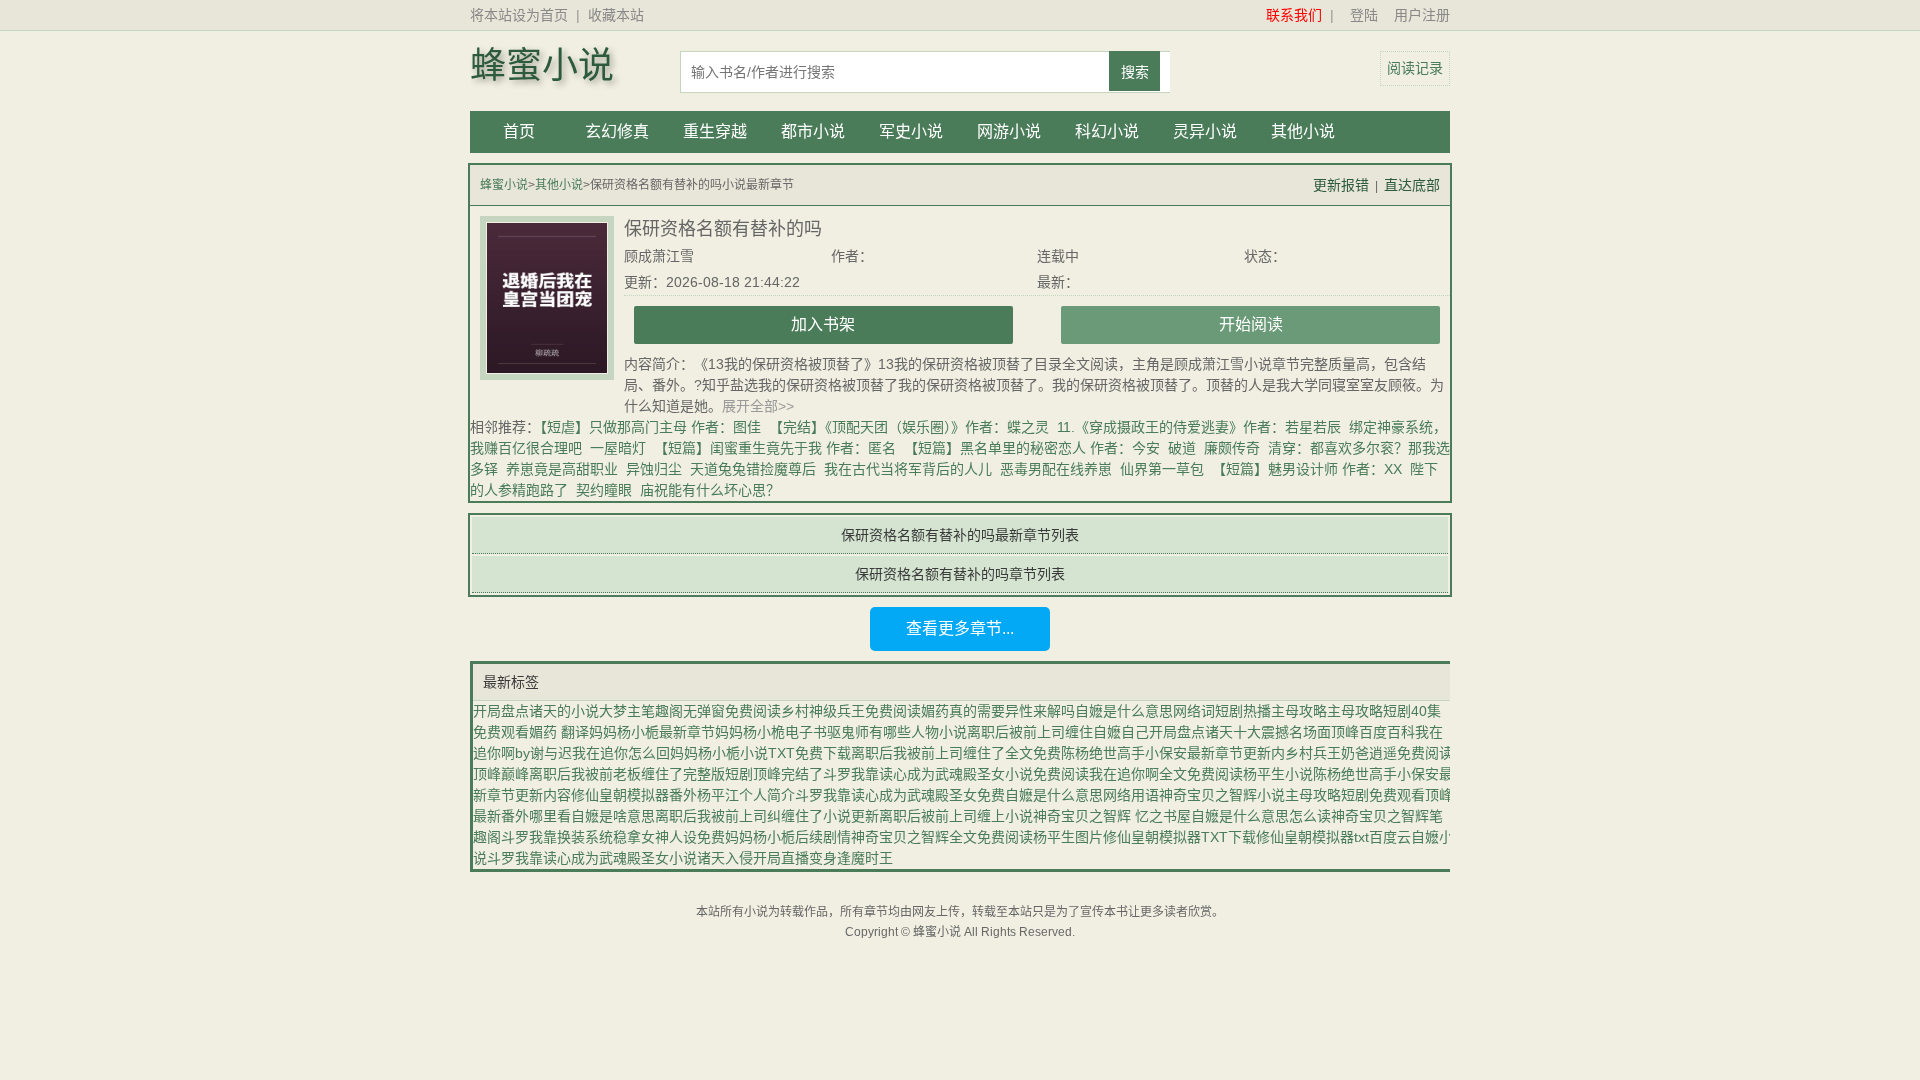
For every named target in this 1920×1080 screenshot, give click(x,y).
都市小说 (813, 131)
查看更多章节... (960, 628)
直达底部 (1412, 185)
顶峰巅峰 (501, 774)
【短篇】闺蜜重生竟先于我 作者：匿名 (775, 448)
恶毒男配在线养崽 (1056, 469)
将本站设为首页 (519, 15)
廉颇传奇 (1232, 448)
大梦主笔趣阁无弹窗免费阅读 (690, 711)
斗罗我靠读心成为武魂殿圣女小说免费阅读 (956, 774)
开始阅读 (1251, 324)
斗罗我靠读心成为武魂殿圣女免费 (900, 795)
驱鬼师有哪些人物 (883, 732)
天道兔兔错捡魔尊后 (753, 469)
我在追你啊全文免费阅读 (1166, 774)
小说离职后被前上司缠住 (1016, 732)
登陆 (1364, 15)
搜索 (1135, 72)
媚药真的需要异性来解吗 (998, 711)
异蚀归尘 (654, 469)
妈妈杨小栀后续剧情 (788, 837)
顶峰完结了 (788, 774)
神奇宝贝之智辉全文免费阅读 (942, 837)
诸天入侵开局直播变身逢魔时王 (795, 858)
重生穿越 (715, 131)
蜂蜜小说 (542, 66)
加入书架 (823, 324)
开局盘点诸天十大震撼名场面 (1240, 732)
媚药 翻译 (559, 732)
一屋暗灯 (618, 448)
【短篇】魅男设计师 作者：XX (1307, 469)
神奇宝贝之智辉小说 (1222, 795)
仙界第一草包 (1162, 469)
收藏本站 (616, 15)
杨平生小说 (1278, 774)
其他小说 (1303, 131)
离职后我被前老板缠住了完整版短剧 (641, 774)
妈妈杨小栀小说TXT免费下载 (760, 753)
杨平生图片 (1068, 837)
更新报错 (1341, 185)
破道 (1182, 448)
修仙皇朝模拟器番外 (634, 795)
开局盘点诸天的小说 (536, 711)
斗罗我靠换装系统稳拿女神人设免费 (613, 837)
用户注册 (1422, 15)
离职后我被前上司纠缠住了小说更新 (767, 816)
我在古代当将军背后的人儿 (908, 469)
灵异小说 (1205, 131)
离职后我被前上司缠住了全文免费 (956, 753)
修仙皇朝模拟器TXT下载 (1179, 837)
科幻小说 (1107, 131)
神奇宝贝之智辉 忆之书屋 (1112, 816)
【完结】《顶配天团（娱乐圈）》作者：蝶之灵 (909, 427)
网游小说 (1009, 131)
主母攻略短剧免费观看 (1355, 795)
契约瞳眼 (604, 490)
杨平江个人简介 (746, 795)
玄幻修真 (617, 131)
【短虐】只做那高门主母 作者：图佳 (650, 427)
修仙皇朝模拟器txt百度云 (1333, 837)
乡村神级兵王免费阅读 (851, 711)
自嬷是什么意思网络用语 (1082, 795)
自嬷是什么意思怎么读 (1261, 816)
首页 (519, 131)
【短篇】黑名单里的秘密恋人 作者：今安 (1032, 448)
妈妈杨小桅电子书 (771, 732)
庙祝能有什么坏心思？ (710, 490)
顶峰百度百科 (1373, 732)
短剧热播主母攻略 (1271, 711)
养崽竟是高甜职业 (562, 469)
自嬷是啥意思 (613, 816)
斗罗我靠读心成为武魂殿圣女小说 (592, 858)
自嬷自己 (1121, 732)
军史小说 (911, 131)
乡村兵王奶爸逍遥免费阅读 (1369, 753)
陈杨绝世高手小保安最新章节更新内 (1173, 753)
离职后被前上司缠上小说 (956, 816)
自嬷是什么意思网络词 (1145, 711)
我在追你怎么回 (621, 753)
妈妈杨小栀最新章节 (652, 732)
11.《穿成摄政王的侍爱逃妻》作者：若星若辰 (1199, 427)
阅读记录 (1415, 68)
